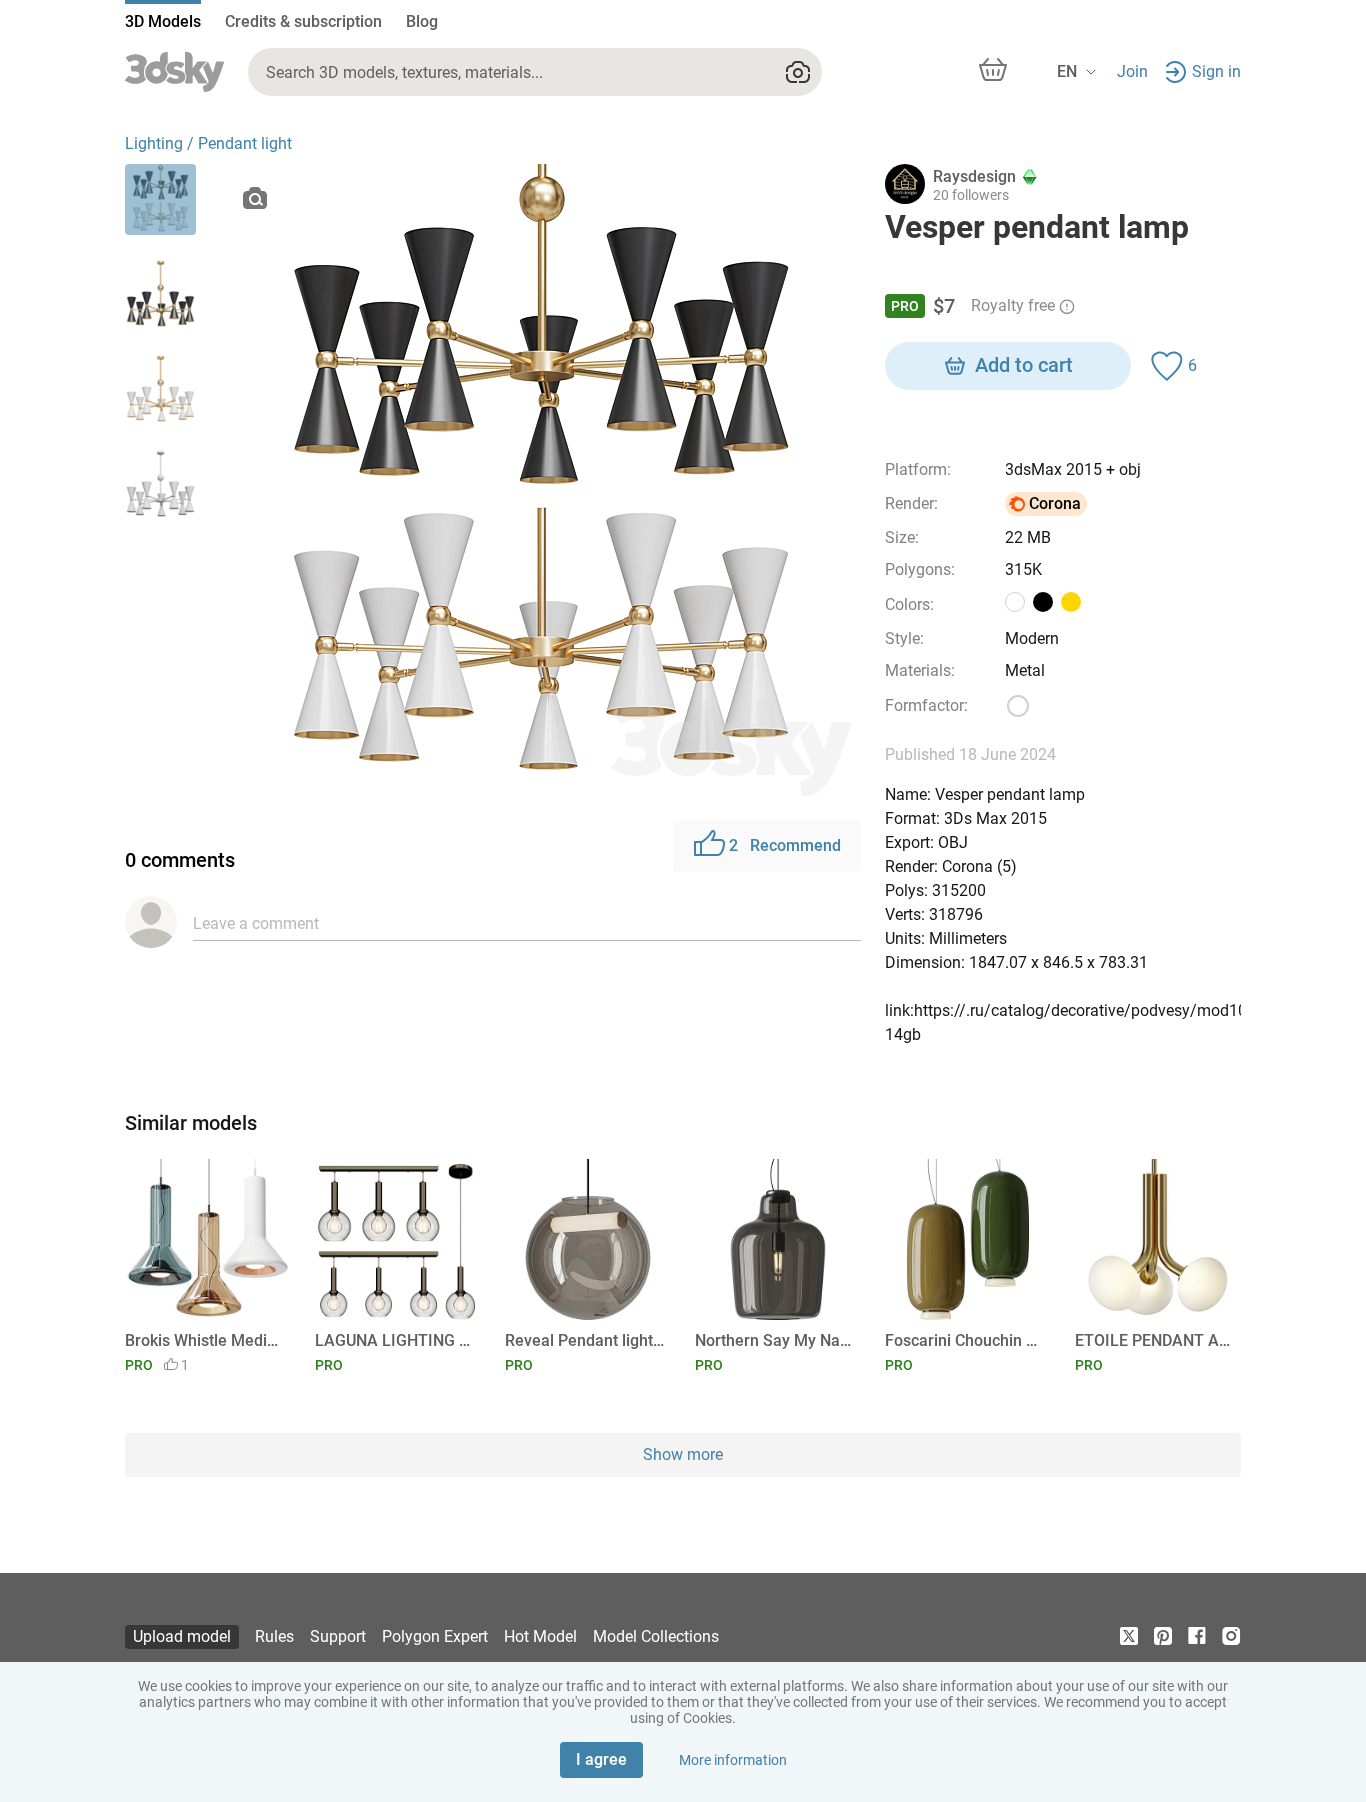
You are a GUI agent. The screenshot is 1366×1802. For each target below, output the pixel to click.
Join (1132, 71)
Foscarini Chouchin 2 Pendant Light (964, 1340)
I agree (601, 1759)
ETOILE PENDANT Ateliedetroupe (1154, 1340)
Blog (422, 21)
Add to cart (1024, 365)
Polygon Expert (435, 1636)
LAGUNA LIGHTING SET (394, 1340)
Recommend (785, 845)
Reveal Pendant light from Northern (584, 1340)
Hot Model (540, 1636)
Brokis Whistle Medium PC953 (204, 1340)
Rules (274, 1636)
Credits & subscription (303, 21)
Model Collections (656, 1636)
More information (733, 1760)
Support (338, 1636)
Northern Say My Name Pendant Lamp (774, 1340)
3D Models (163, 21)
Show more (683, 1454)
